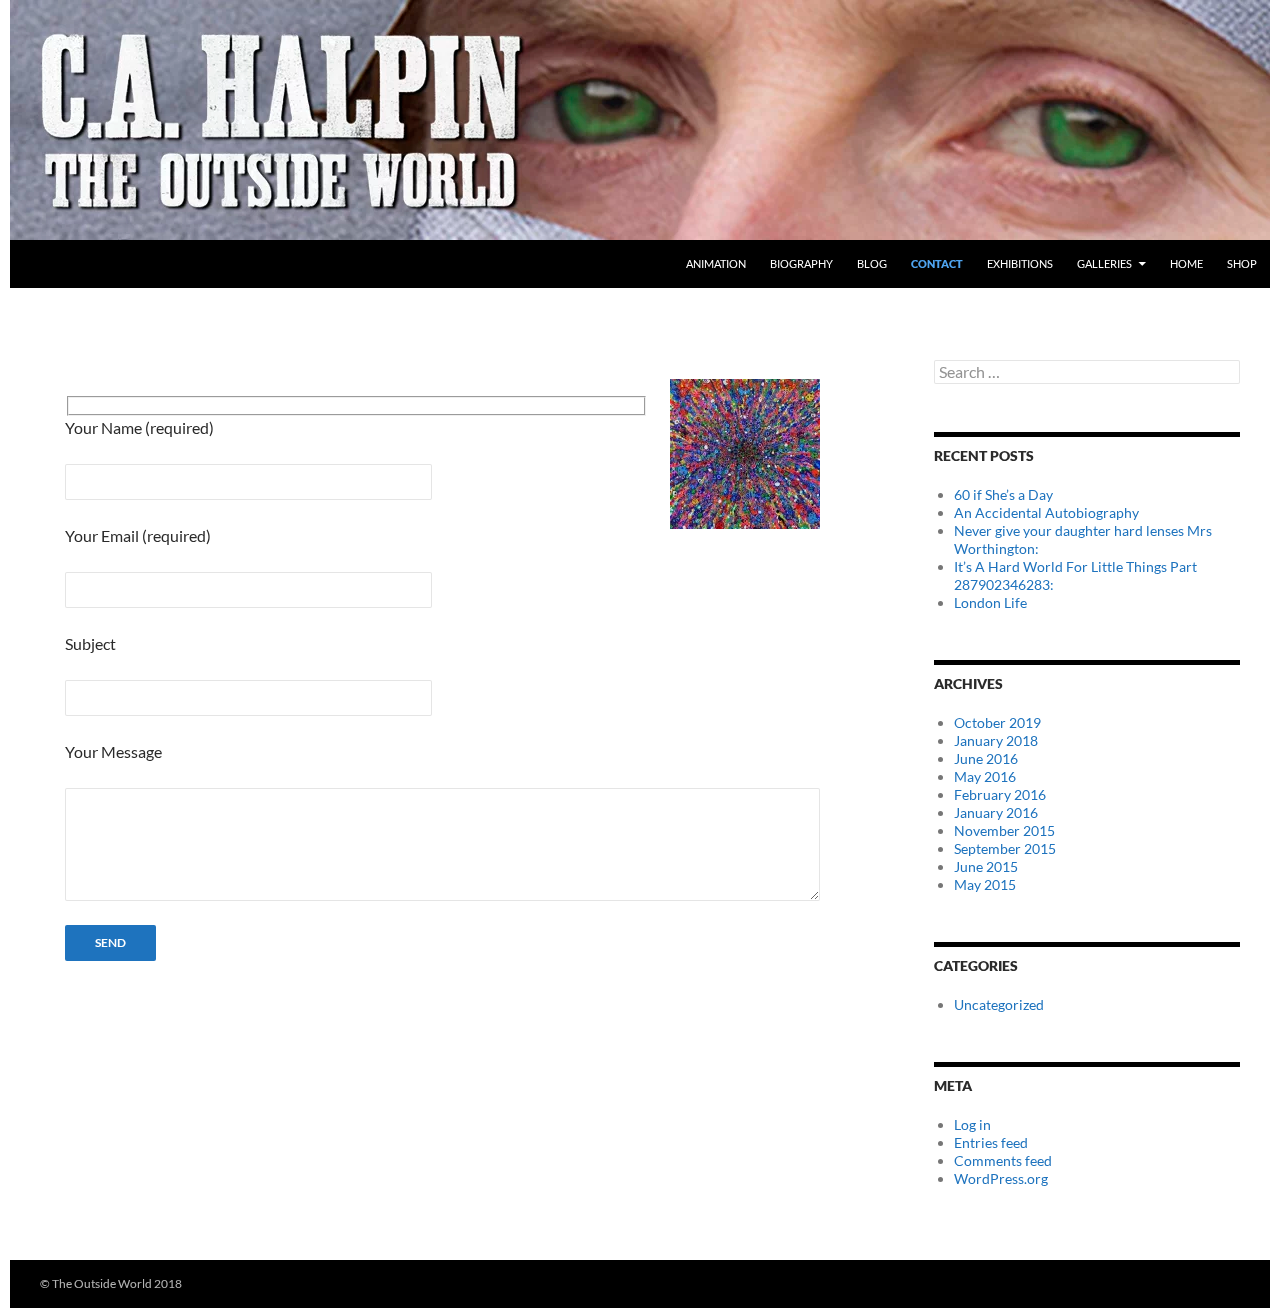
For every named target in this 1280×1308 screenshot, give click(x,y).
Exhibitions (1020, 263)
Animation (716, 263)
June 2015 (986, 866)
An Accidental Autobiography (1046, 512)
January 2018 (996, 740)
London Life (990, 602)
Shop (1242, 263)
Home (1186, 263)
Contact (937, 263)
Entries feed (991, 1142)
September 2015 (1005, 848)
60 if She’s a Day (1003, 494)
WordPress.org (1001, 1178)
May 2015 (985, 884)
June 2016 (986, 758)
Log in (972, 1124)
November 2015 (1004, 830)
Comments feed (1003, 1160)
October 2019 (997, 722)
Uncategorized (999, 1004)
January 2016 (996, 812)
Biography (801, 263)
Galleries (1104, 263)
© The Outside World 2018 (111, 1283)
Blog (872, 263)
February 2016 (1000, 794)
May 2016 (985, 776)
